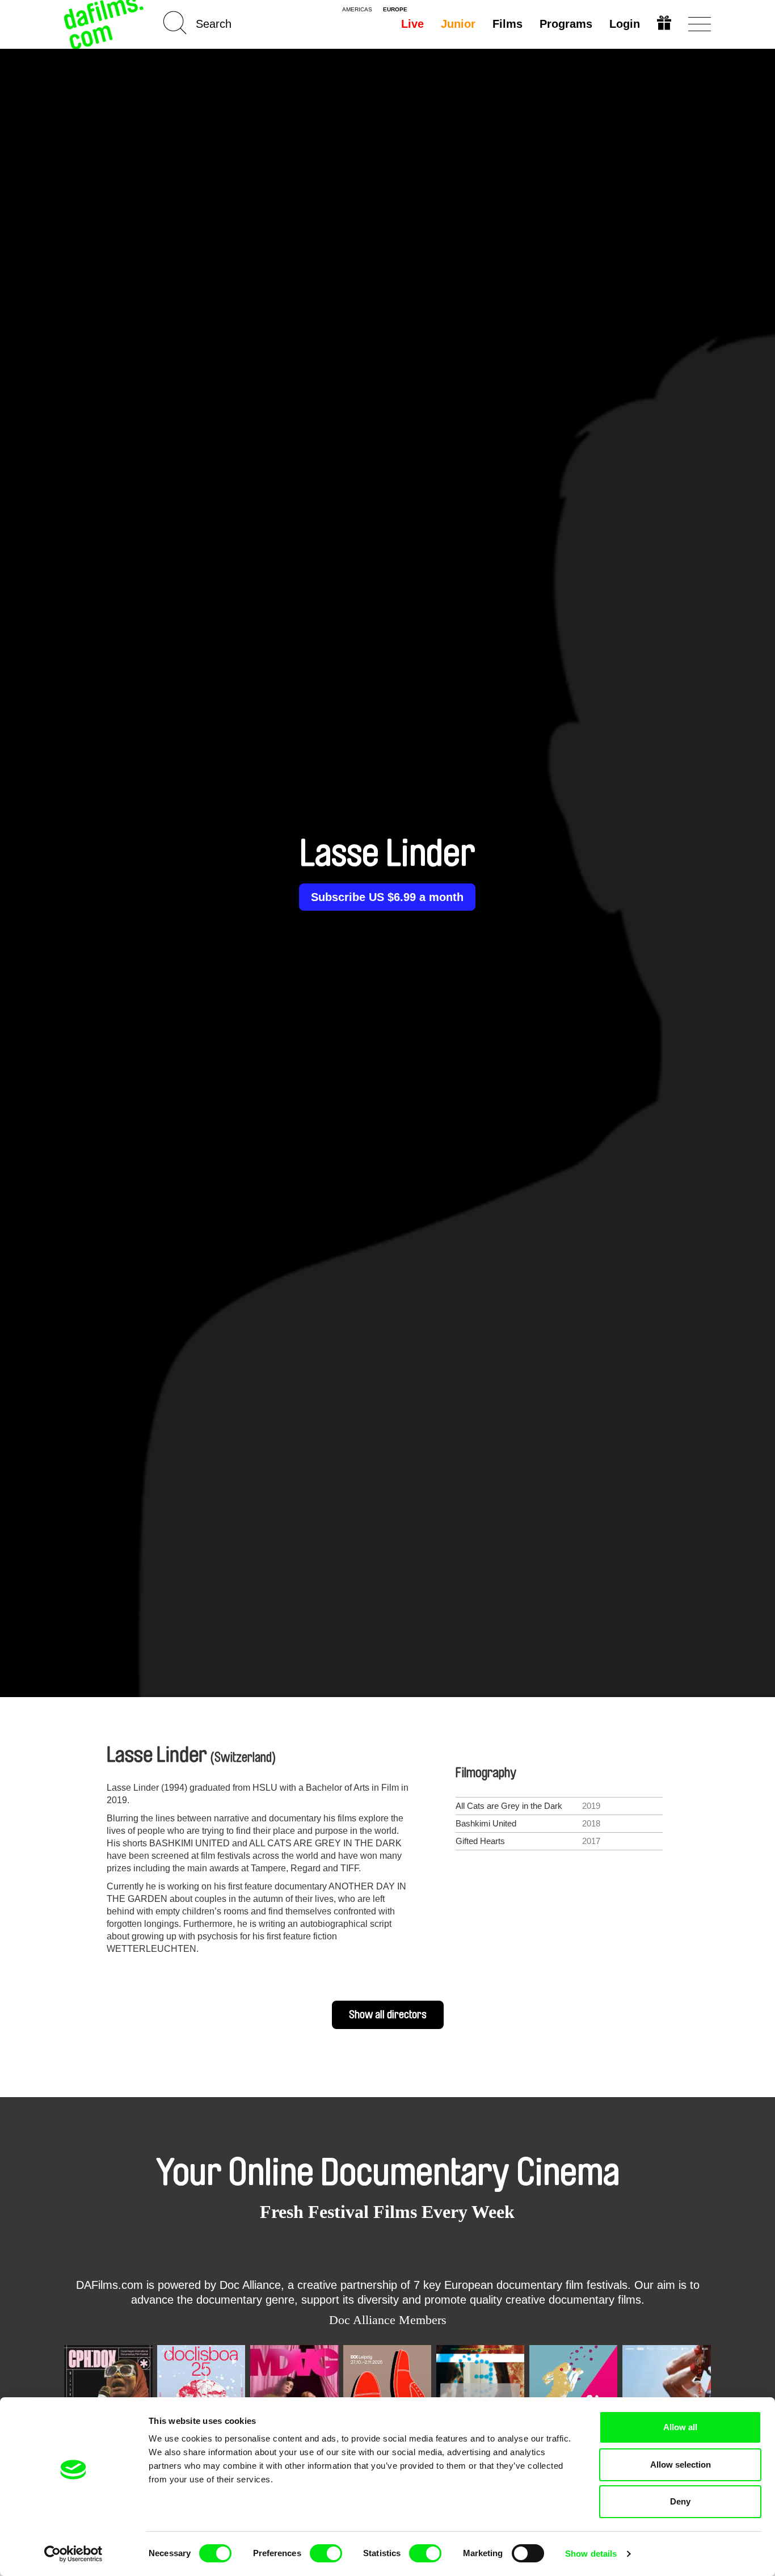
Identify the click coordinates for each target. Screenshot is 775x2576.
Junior (458, 24)
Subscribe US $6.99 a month (387, 897)
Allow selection (681, 2465)
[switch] (326, 2553)
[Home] (105, 24)
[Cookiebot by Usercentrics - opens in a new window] (73, 2554)
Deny (680, 2501)
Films (507, 24)
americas (357, 10)
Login (625, 24)
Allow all (680, 2427)
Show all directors (388, 2015)
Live (412, 24)
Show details (591, 2554)
